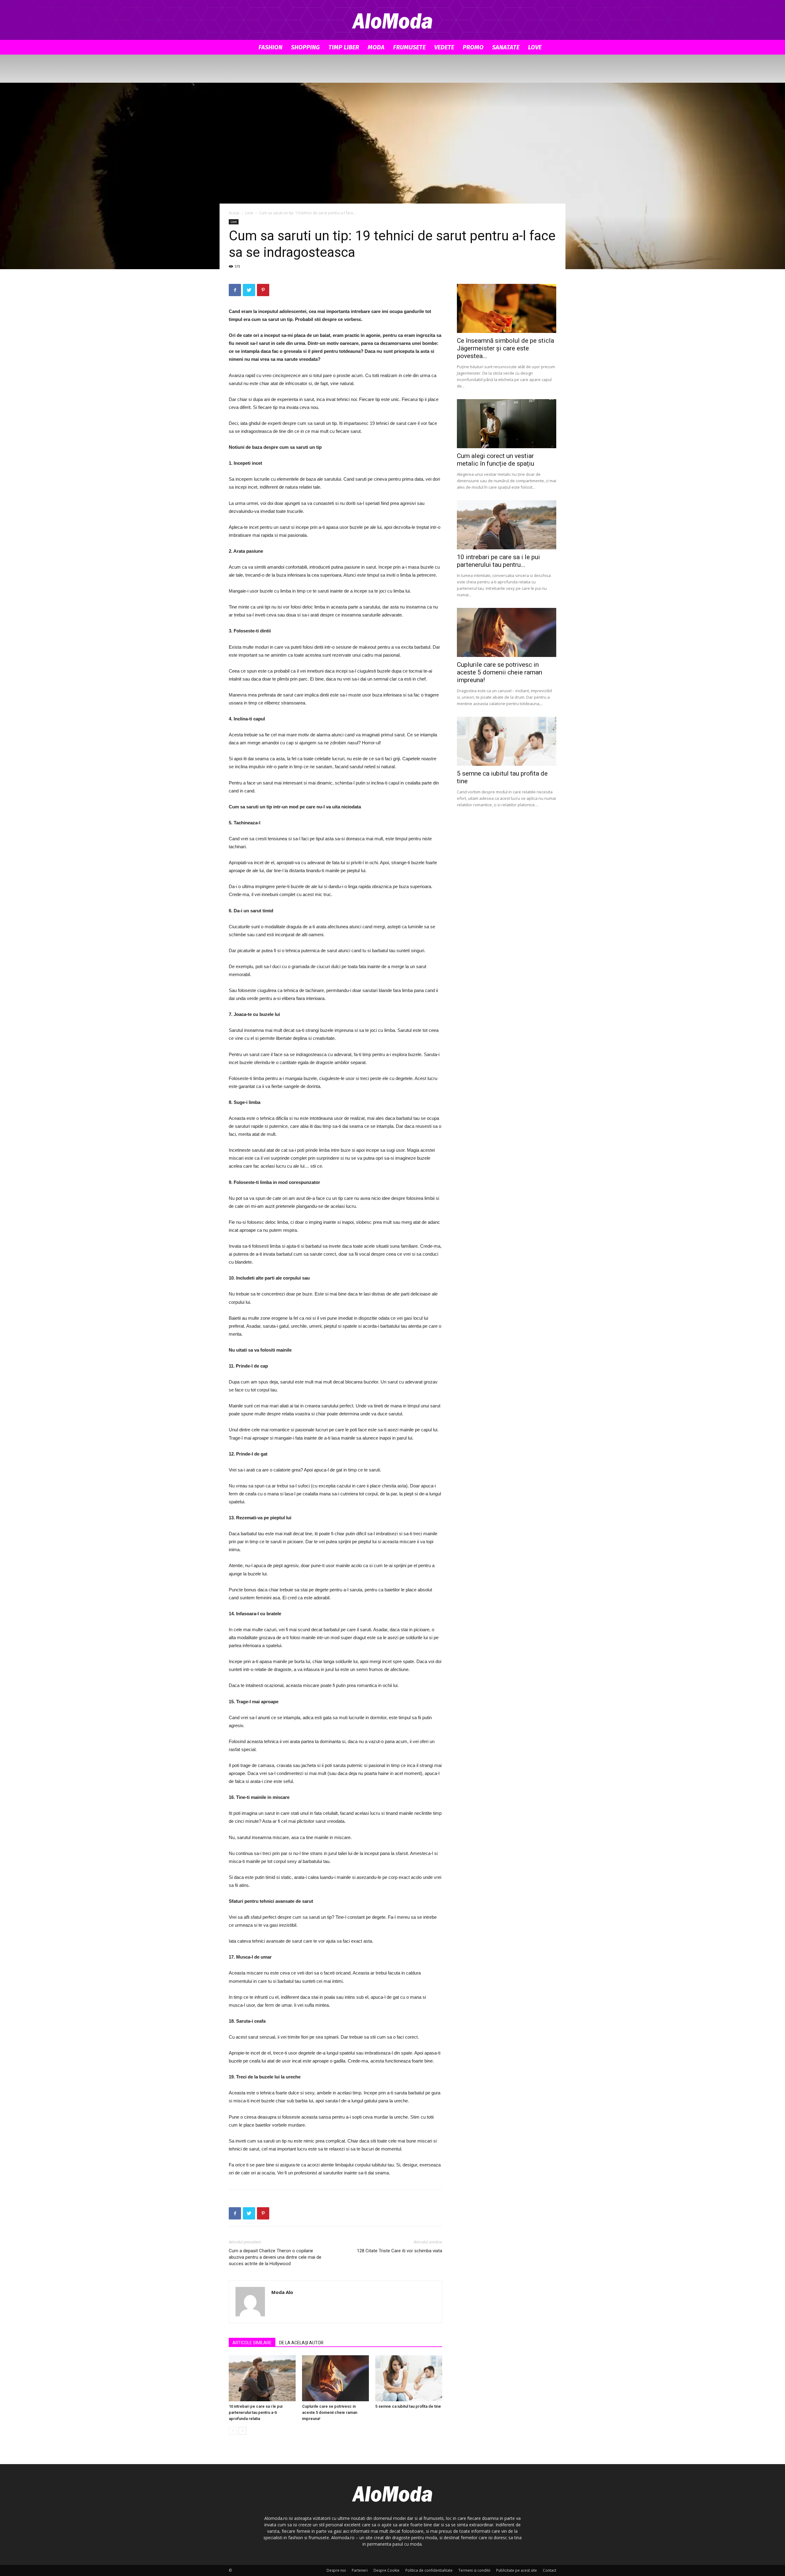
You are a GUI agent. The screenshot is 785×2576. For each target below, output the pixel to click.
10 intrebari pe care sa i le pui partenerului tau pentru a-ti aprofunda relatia (256, 2412)
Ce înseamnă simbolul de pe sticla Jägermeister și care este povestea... (505, 348)
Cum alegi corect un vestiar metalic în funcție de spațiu (496, 460)
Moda (376, 47)
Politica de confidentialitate (429, 2570)
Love (535, 47)
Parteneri (360, 2570)
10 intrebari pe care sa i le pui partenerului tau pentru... (498, 561)
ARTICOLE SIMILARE (252, 2343)
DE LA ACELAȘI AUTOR (301, 2343)
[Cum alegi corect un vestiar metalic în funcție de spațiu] (507, 424)
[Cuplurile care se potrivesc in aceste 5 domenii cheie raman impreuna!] (335, 2378)
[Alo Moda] (392, 20)
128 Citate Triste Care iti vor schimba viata (400, 2251)
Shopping (305, 47)
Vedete (444, 47)
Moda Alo (282, 2292)
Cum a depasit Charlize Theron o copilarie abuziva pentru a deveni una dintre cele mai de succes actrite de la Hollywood (275, 2257)
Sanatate (506, 47)
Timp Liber (344, 47)
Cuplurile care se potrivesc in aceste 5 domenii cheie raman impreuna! (330, 2412)
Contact (549, 2570)
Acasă (234, 213)
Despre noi (336, 2570)
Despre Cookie (387, 2570)
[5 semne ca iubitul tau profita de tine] (409, 2378)
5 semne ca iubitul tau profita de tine (408, 2406)
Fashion (270, 47)
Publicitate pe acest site (517, 2570)
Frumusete (409, 47)
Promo (473, 47)
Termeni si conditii (474, 2570)
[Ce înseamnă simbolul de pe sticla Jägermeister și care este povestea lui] (507, 308)
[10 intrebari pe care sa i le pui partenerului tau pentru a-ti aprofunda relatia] (262, 2378)
